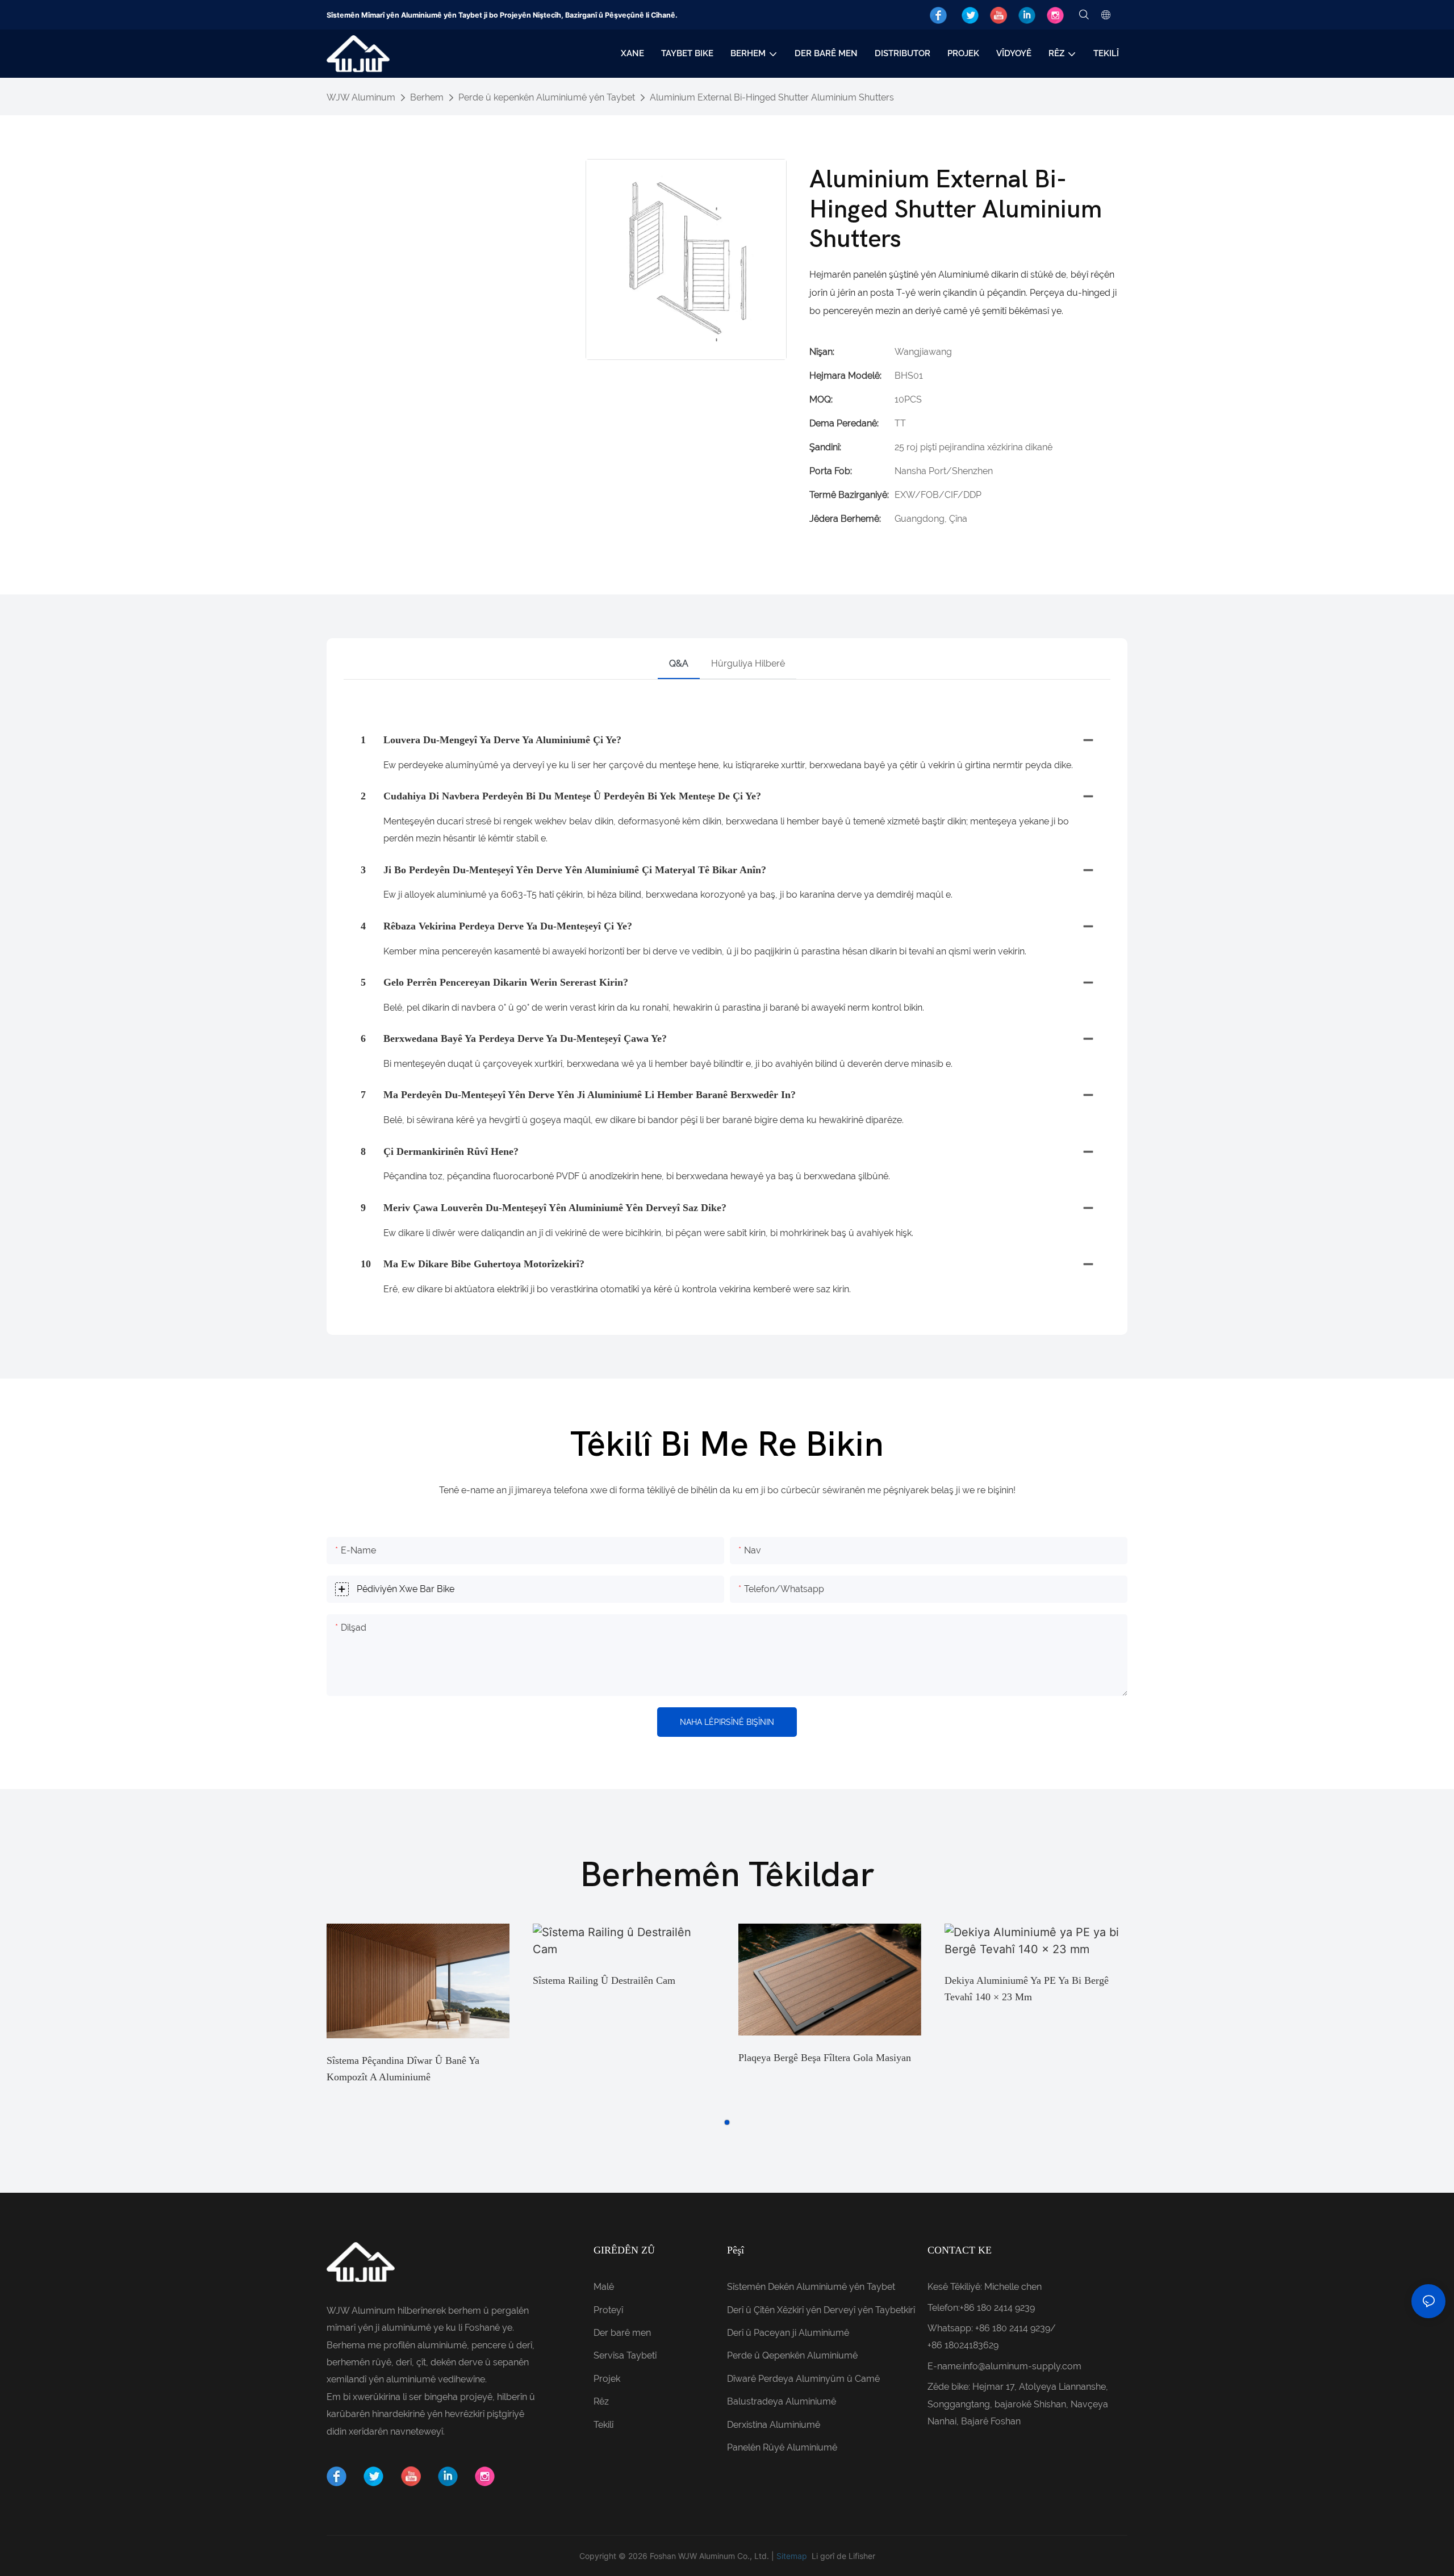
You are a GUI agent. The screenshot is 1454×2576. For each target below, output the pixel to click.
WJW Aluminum (361, 97)
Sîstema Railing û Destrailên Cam (604, 1980)
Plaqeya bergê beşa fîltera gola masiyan (825, 2058)
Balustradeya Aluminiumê (782, 2401)
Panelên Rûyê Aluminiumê (782, 2447)
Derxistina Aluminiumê (774, 2425)
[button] (727, 2122)
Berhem (427, 97)
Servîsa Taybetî (625, 2355)
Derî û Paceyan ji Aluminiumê (788, 2333)
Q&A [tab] (679, 663)
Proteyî (608, 2310)
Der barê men (622, 2333)
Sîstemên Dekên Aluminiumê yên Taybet (811, 2287)
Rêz (601, 2401)
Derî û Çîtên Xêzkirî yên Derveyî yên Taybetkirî (821, 2310)
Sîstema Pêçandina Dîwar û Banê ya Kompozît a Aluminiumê (403, 2069)
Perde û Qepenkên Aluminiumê (792, 2355)
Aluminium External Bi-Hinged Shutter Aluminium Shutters (772, 97)
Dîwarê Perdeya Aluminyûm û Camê (803, 2379)
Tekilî (603, 2425)
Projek (607, 2379)
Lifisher (862, 2556)
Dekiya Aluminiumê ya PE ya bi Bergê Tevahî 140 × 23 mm (1027, 1989)
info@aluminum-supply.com (1022, 2366)
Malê (604, 2287)
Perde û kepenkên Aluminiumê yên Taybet (547, 97)
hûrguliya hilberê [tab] (748, 663)
